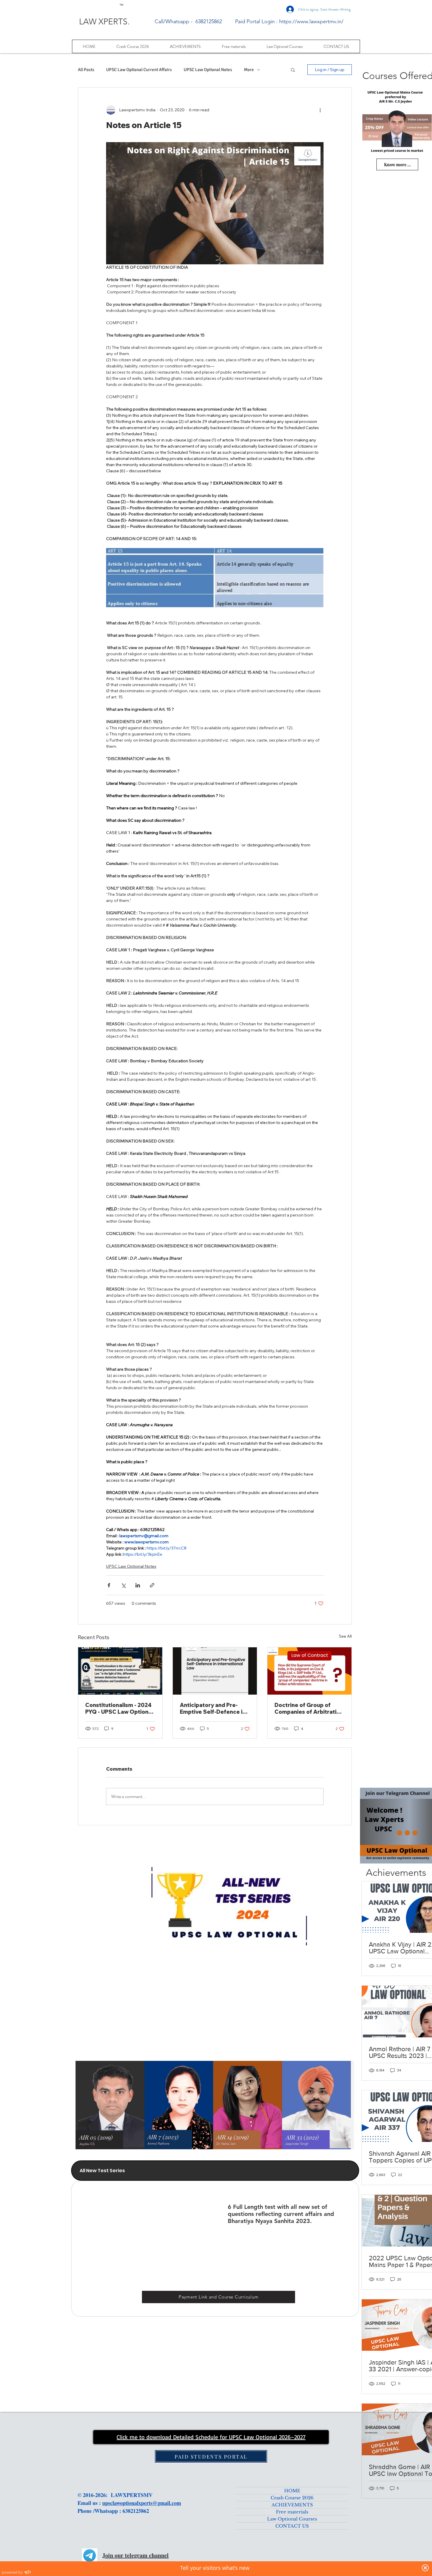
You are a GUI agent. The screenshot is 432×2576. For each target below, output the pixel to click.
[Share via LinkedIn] (138, 1585)
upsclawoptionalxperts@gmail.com (142, 2503)
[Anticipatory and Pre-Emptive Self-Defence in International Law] (215, 1671)
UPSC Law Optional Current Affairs (139, 70)
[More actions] (320, 110)
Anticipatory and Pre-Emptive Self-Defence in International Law (213, 1708)
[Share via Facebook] (109, 1585)
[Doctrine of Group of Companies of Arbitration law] (309, 1671)
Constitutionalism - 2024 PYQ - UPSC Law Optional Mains (119, 1708)
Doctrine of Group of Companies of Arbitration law (309, 1708)
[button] (293, 70)
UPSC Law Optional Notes (208, 70)
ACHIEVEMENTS (292, 2505)
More (249, 70)
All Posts (86, 70)
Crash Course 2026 (292, 2498)
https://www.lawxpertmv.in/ (311, 21)
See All (345, 1636)
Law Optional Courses (292, 2519)
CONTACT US (292, 2526)
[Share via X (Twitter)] (123, 1585)
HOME (292, 2491)
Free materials (292, 2512)
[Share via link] (152, 1585)
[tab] (215, 2171)
